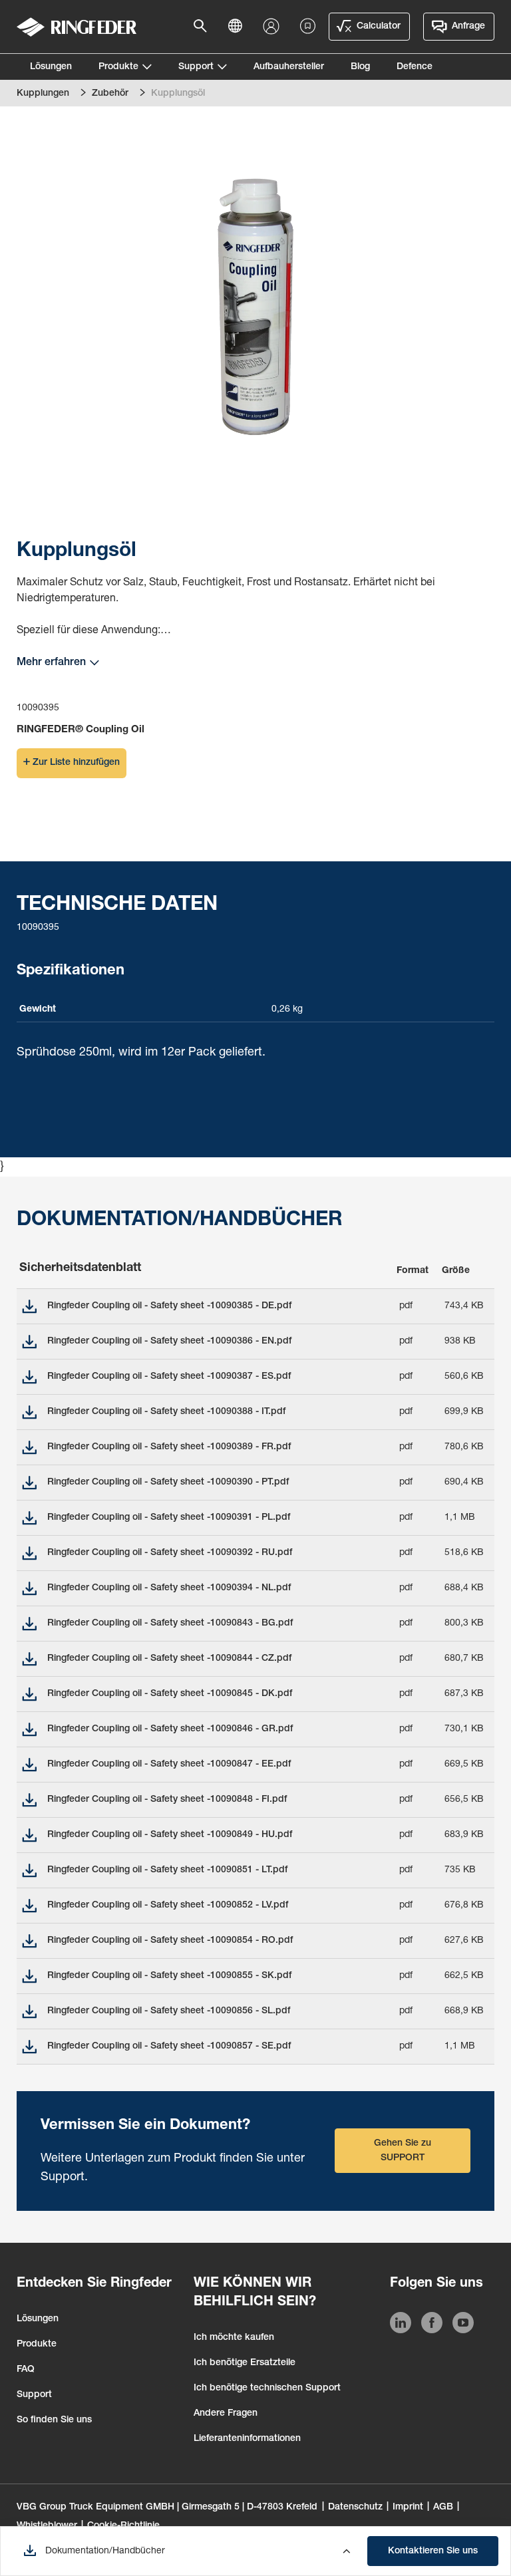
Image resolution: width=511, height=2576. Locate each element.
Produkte (118, 67)
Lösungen (51, 67)
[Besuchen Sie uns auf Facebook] (432, 2325)
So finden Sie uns (54, 2420)
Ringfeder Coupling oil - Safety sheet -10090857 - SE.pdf (169, 2047)
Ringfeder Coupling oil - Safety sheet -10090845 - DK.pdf (170, 1694)
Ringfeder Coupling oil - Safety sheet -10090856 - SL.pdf (169, 2011)
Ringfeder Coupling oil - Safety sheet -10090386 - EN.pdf (169, 1342)
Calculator (379, 27)
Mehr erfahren (51, 663)
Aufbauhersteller (289, 67)
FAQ (26, 2370)
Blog (360, 67)
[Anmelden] (274, 27)
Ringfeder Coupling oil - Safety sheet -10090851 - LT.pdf (167, 1870)
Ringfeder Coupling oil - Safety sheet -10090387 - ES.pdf (169, 1377)
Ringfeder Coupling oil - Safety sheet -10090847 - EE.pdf (169, 1765)
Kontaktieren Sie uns (433, 2551)
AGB (443, 2507)
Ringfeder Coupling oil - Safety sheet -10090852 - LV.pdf (168, 1906)
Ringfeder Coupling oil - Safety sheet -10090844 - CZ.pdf (169, 1659)
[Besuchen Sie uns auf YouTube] (463, 2325)
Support (196, 67)
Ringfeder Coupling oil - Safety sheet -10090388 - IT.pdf (166, 1412)
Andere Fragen (226, 2414)
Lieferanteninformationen (247, 2439)
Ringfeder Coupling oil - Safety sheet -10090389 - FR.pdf (169, 1447)
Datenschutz (355, 2507)
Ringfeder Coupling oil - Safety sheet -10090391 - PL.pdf (169, 1518)
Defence (415, 67)
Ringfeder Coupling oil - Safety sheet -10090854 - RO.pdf (170, 1941)
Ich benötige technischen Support (267, 2388)
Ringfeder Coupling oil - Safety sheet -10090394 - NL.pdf (169, 1588)
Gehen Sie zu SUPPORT (403, 2151)
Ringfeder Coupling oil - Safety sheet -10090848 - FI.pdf (167, 1800)
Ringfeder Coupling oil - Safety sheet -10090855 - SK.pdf (169, 1976)
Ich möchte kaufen (234, 2338)
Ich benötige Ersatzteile (245, 2363)
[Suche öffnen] (204, 27)
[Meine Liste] (308, 27)
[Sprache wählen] (239, 27)
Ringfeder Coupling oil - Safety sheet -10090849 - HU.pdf (170, 1835)
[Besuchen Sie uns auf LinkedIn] (401, 2325)
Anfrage (468, 27)
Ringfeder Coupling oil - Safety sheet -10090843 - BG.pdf (170, 1624)
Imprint (408, 2507)
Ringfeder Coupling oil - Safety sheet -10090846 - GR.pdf (170, 1729)
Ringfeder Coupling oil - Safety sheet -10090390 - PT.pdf (168, 1483)
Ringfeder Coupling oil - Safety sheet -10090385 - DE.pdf (169, 1306)
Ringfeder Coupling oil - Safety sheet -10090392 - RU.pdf (170, 1553)
